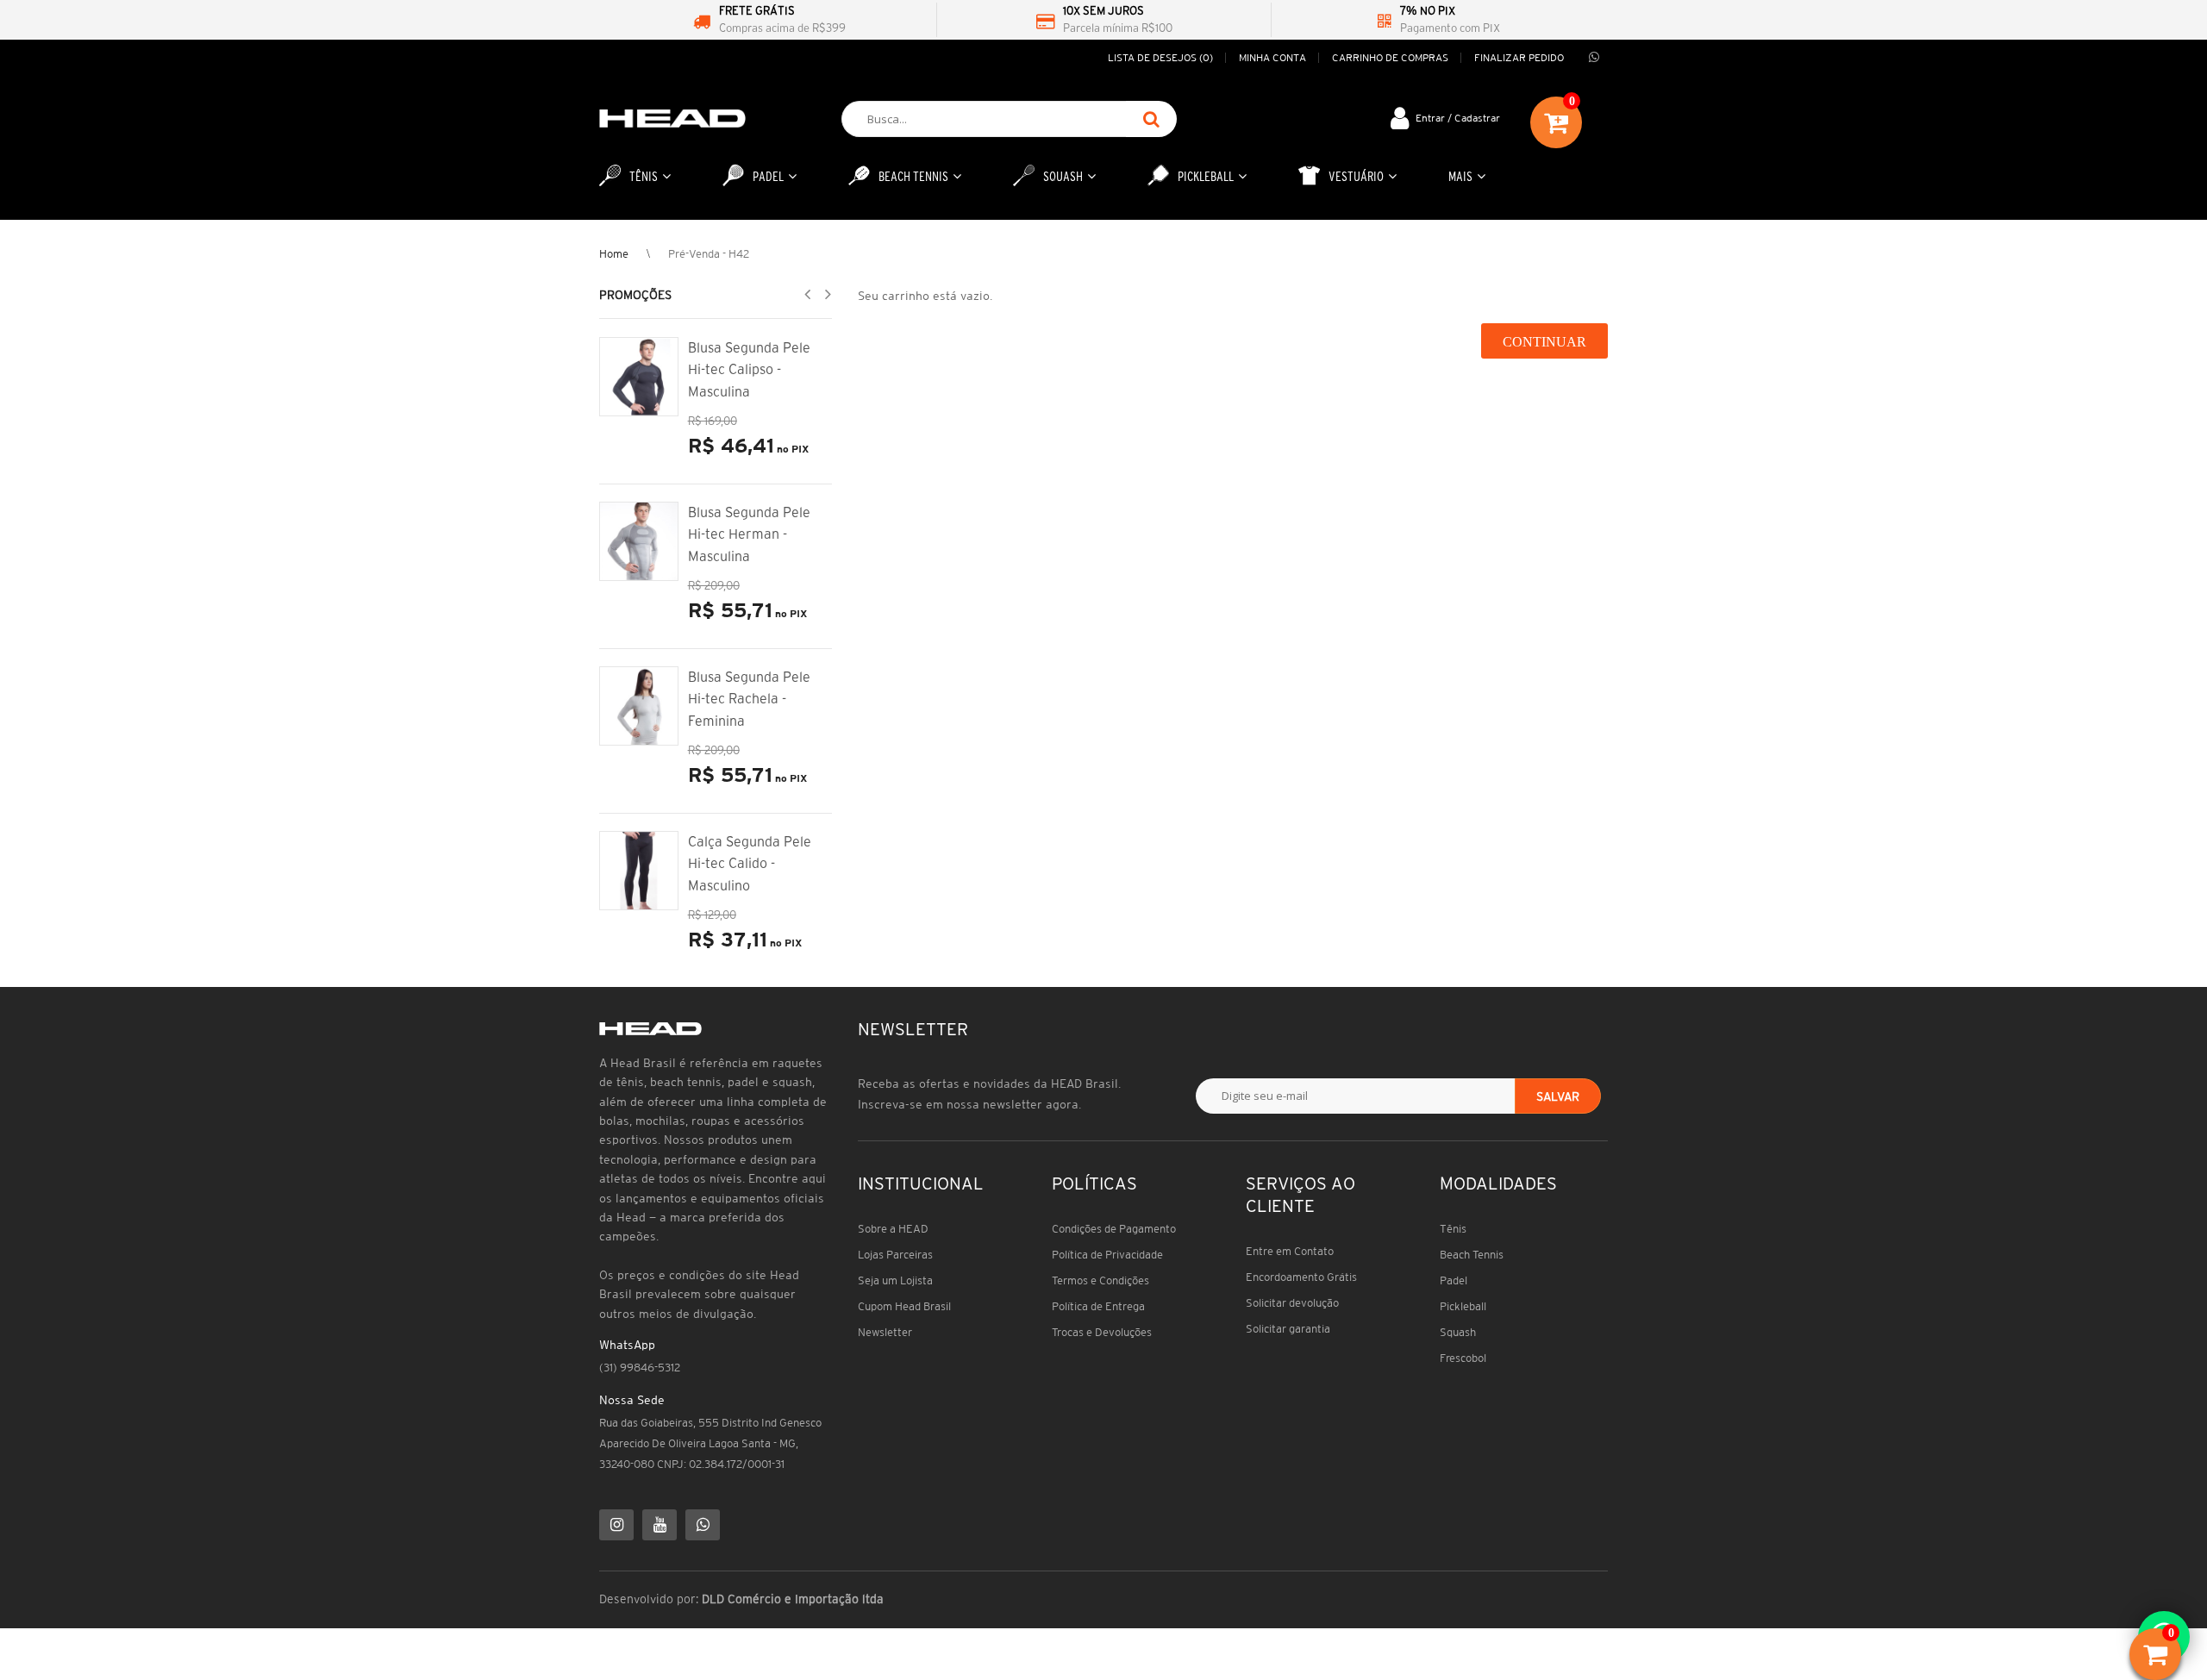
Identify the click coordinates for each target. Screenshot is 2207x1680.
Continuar (1544, 342)
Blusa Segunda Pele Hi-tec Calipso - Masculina (749, 369)
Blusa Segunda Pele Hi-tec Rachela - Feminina (749, 699)
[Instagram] (616, 1525)
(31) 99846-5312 (640, 1368)
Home (614, 254)
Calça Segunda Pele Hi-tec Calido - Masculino (750, 863)
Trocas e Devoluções (1102, 1332)
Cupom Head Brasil (904, 1306)
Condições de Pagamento (1114, 1229)
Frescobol (1463, 1358)
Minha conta (1272, 57)
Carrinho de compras (1390, 57)
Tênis (1453, 1229)
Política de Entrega (1098, 1306)
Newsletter (885, 1332)
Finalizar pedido (1519, 57)
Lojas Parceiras (895, 1255)
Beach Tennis (1472, 1255)
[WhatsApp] (703, 1525)
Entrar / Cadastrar (1458, 118)
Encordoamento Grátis (1301, 1277)
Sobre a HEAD (893, 1229)
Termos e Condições (1100, 1280)
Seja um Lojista (895, 1280)
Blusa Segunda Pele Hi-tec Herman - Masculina (749, 534)
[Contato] (1594, 58)
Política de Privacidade (1107, 1255)
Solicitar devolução (1292, 1303)
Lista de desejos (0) (1160, 57)
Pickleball (1463, 1306)
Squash (1458, 1332)
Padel (1454, 1280)
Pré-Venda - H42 (709, 254)
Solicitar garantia (1288, 1329)
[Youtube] (660, 1525)
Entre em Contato (1290, 1251)
